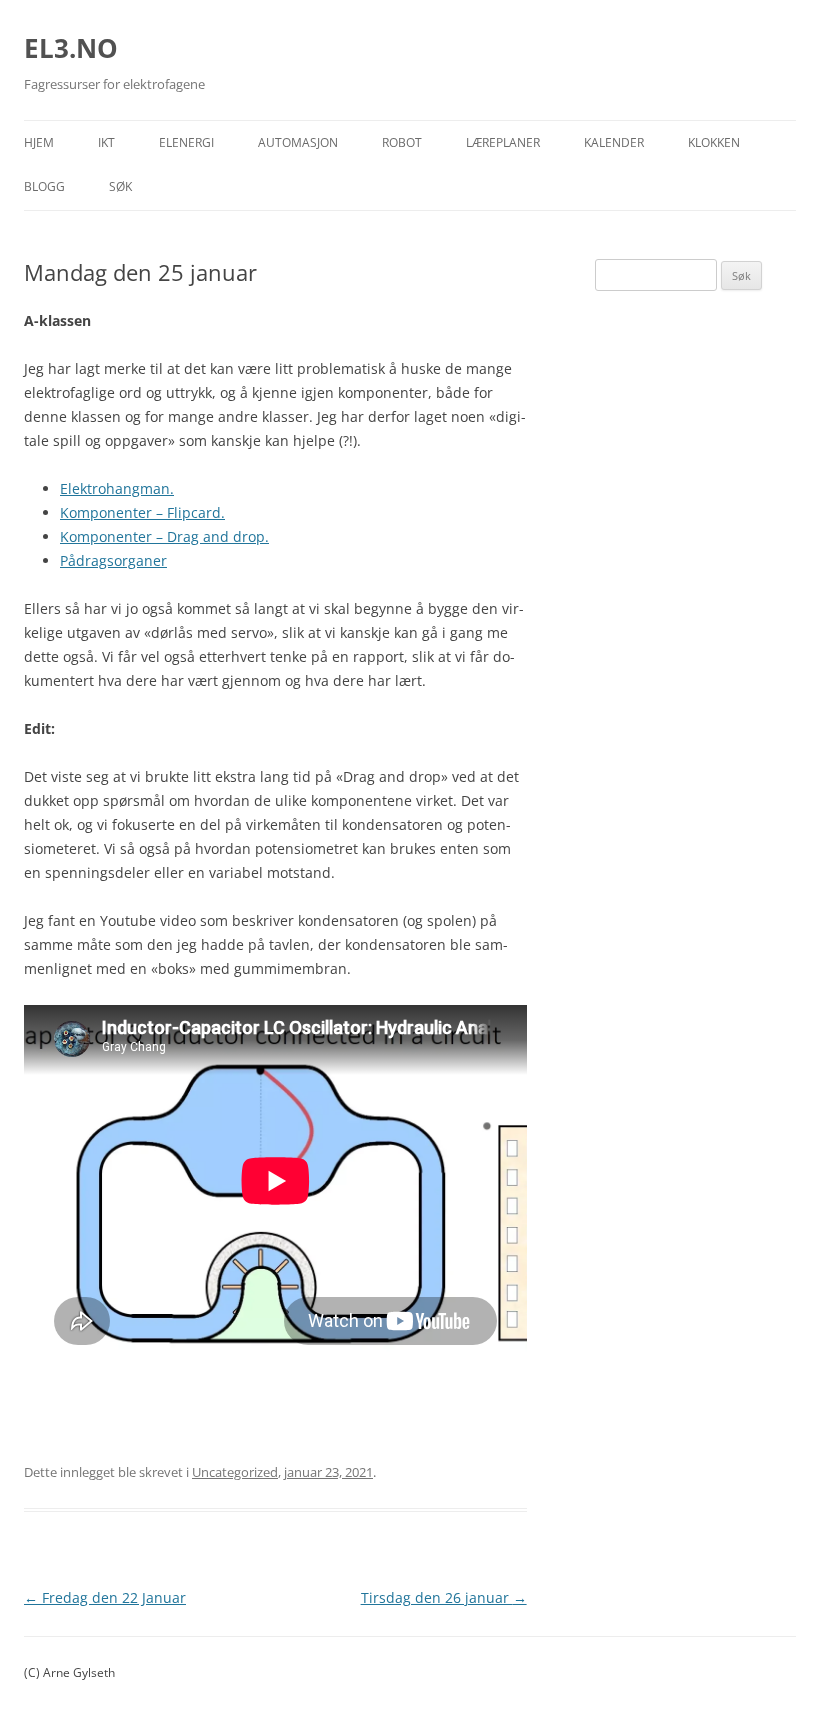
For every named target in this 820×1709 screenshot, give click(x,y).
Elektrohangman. (117, 488)
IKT (106, 142)
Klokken (714, 142)
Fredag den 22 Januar (105, 1597)
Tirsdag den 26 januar (444, 1597)
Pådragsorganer (113, 560)
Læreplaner (503, 142)
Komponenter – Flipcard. (142, 512)
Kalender (614, 142)
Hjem (39, 142)
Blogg (44, 186)
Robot (402, 142)
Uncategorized (235, 1472)
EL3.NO (71, 48)
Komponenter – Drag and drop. (164, 536)
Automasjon (298, 142)
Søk (120, 186)
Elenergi (186, 142)
